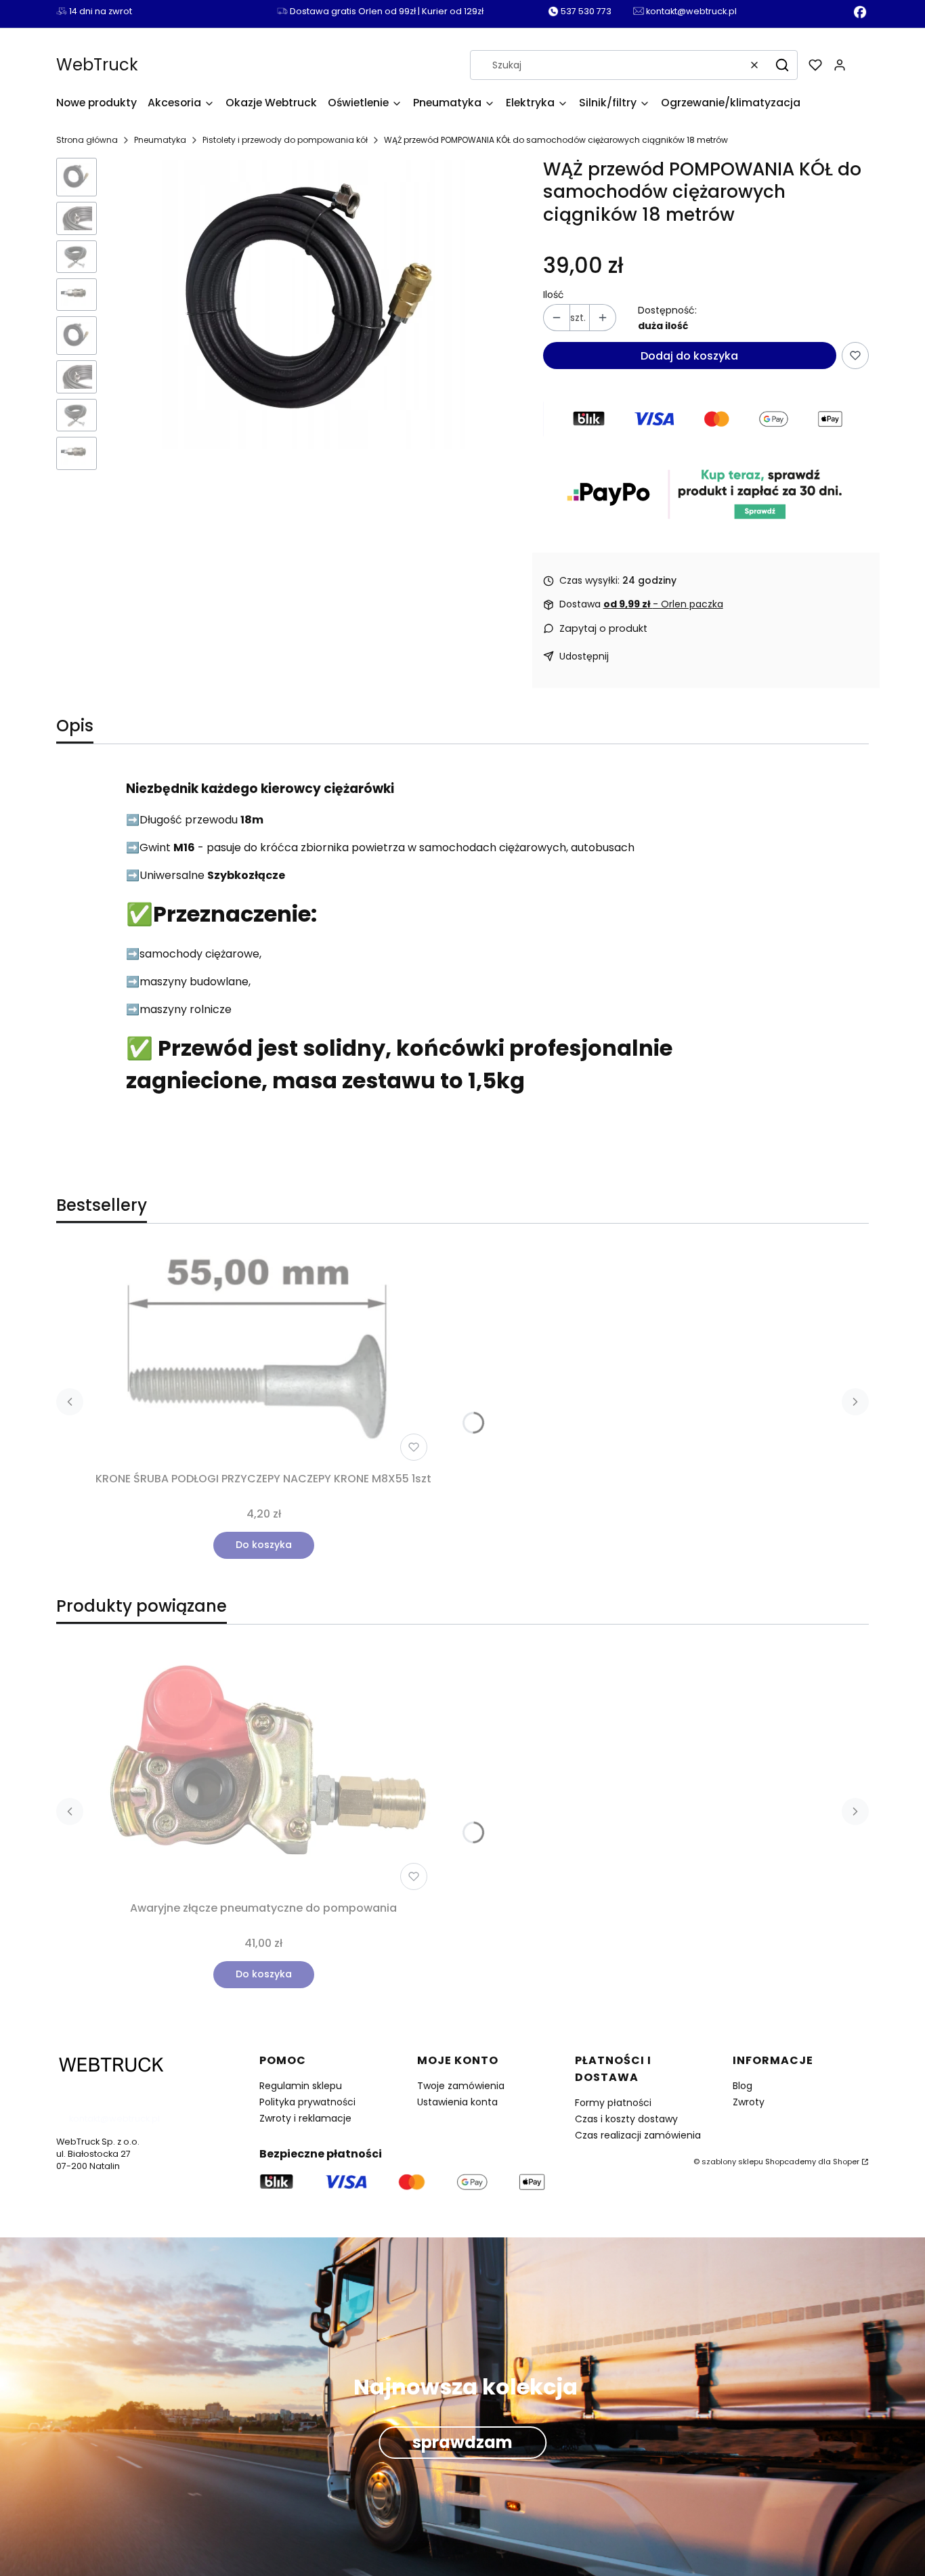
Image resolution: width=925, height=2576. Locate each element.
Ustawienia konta (457, 2102)
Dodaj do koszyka (689, 356)
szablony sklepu (732, 2162)
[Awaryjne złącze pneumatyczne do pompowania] (263, 1765)
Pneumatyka (160, 140)
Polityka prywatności (307, 2102)
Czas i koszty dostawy (626, 2119)
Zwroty (749, 2102)
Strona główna (87, 140)
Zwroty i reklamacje (305, 2118)
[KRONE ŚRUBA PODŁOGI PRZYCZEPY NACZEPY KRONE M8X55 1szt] (263, 1356)
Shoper (846, 2162)
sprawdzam (462, 2443)
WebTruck (97, 65)
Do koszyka (264, 1545)
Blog (743, 2086)
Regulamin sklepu (301, 2086)
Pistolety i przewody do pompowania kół (285, 140)
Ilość (554, 295)
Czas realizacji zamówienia (638, 2135)
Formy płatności (613, 2103)
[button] (782, 65)
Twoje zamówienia (461, 2086)
